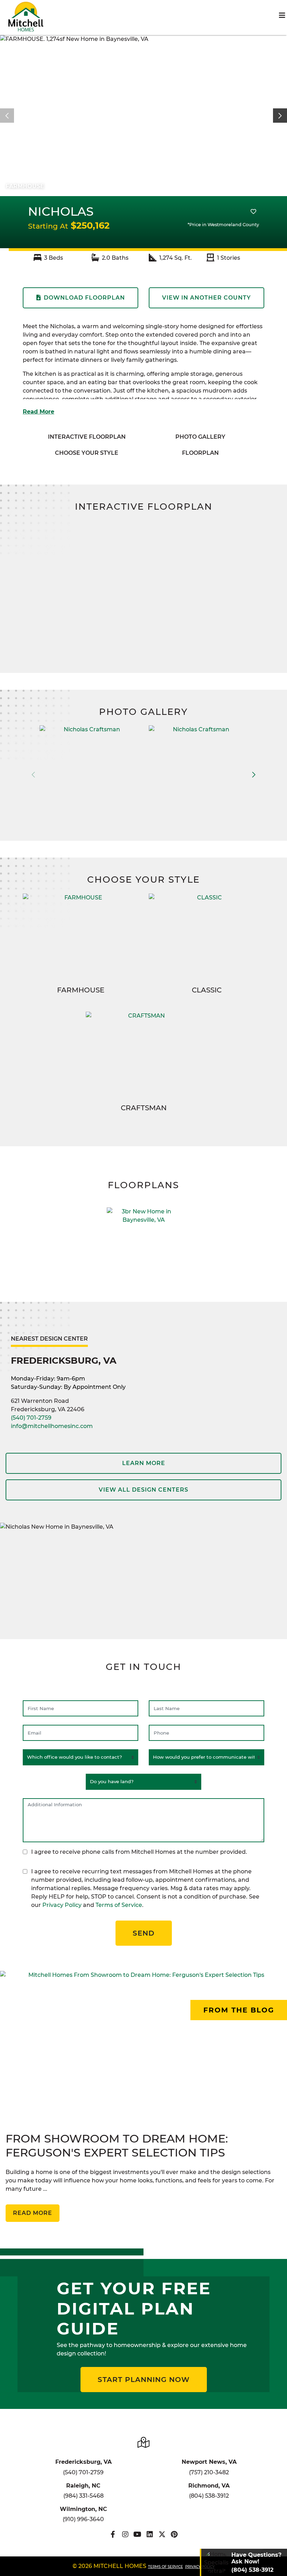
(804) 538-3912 (209, 2496)
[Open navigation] (282, 15)
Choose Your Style (87, 453)
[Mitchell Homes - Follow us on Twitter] (162, 2534)
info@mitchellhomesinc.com (52, 1426)
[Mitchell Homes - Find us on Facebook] (113, 2534)
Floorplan (200, 453)
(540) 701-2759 (31, 1418)
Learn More (144, 1463)
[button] (280, 116)
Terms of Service (119, 1905)
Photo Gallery (200, 437)
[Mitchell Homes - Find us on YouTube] (137, 2534)
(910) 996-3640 (83, 2519)
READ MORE (33, 2213)
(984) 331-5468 (83, 2496)
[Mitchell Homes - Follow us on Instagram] (125, 2534)
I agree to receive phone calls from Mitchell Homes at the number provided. (139, 1852)
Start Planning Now (144, 2380)
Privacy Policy (62, 1905)
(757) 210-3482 (209, 2472)
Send (144, 1933)
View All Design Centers (143, 1490)
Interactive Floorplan (87, 437)
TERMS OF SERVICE (166, 2567)
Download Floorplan (84, 298)
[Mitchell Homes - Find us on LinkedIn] (150, 2534)
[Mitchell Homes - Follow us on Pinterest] (174, 2534)
